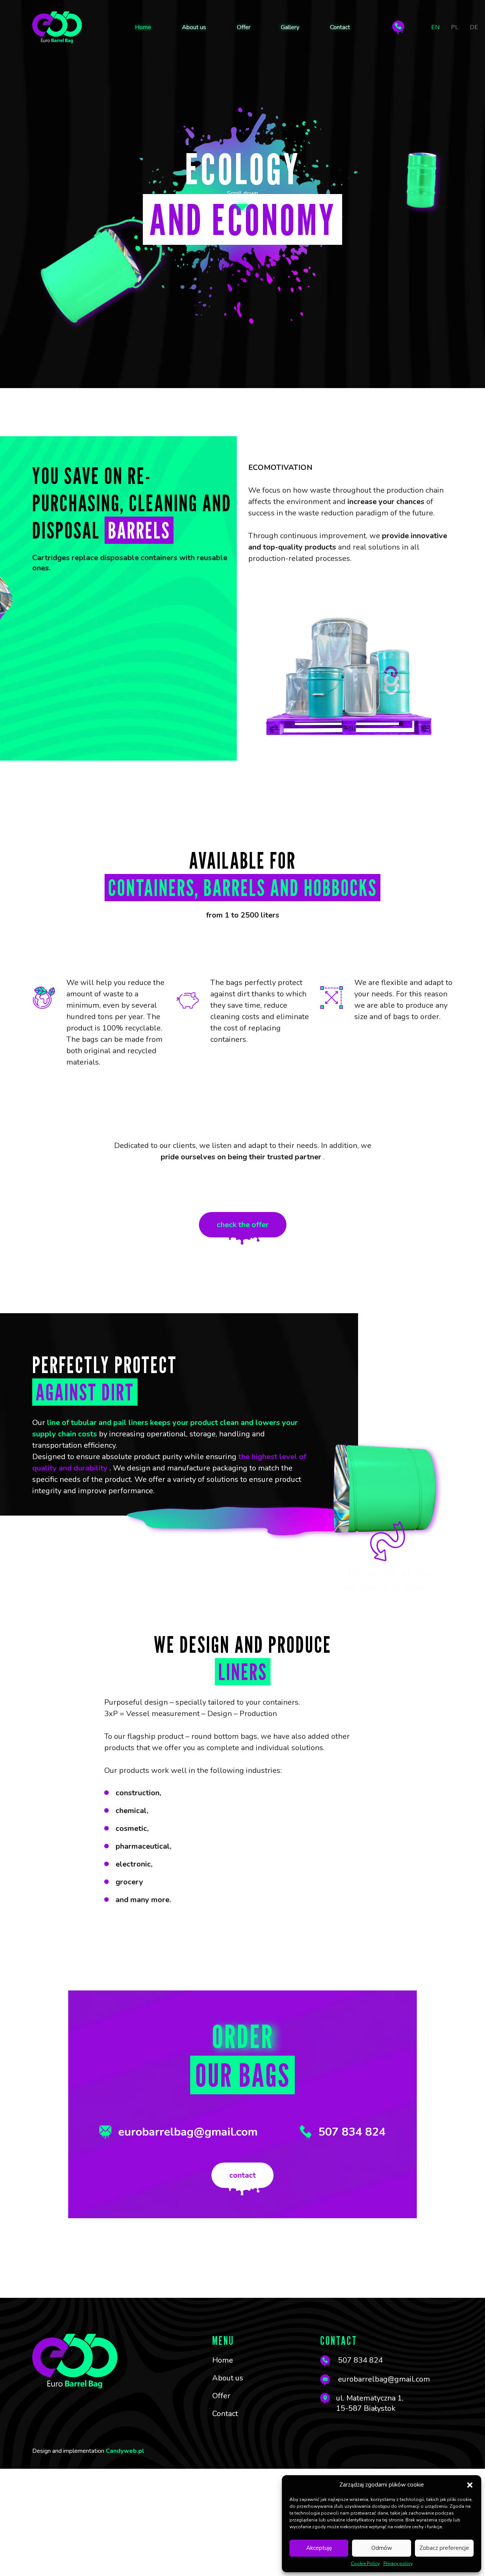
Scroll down (242, 193)
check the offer (243, 1225)
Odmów (382, 2548)
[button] (470, 2485)
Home (143, 27)
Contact (340, 27)
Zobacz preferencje (444, 2548)
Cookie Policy (365, 2563)
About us (194, 27)
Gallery (290, 27)
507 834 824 (352, 2132)
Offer (244, 27)
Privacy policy (398, 2563)
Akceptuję (319, 2548)
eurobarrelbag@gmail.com (188, 2132)
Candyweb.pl (125, 2451)
